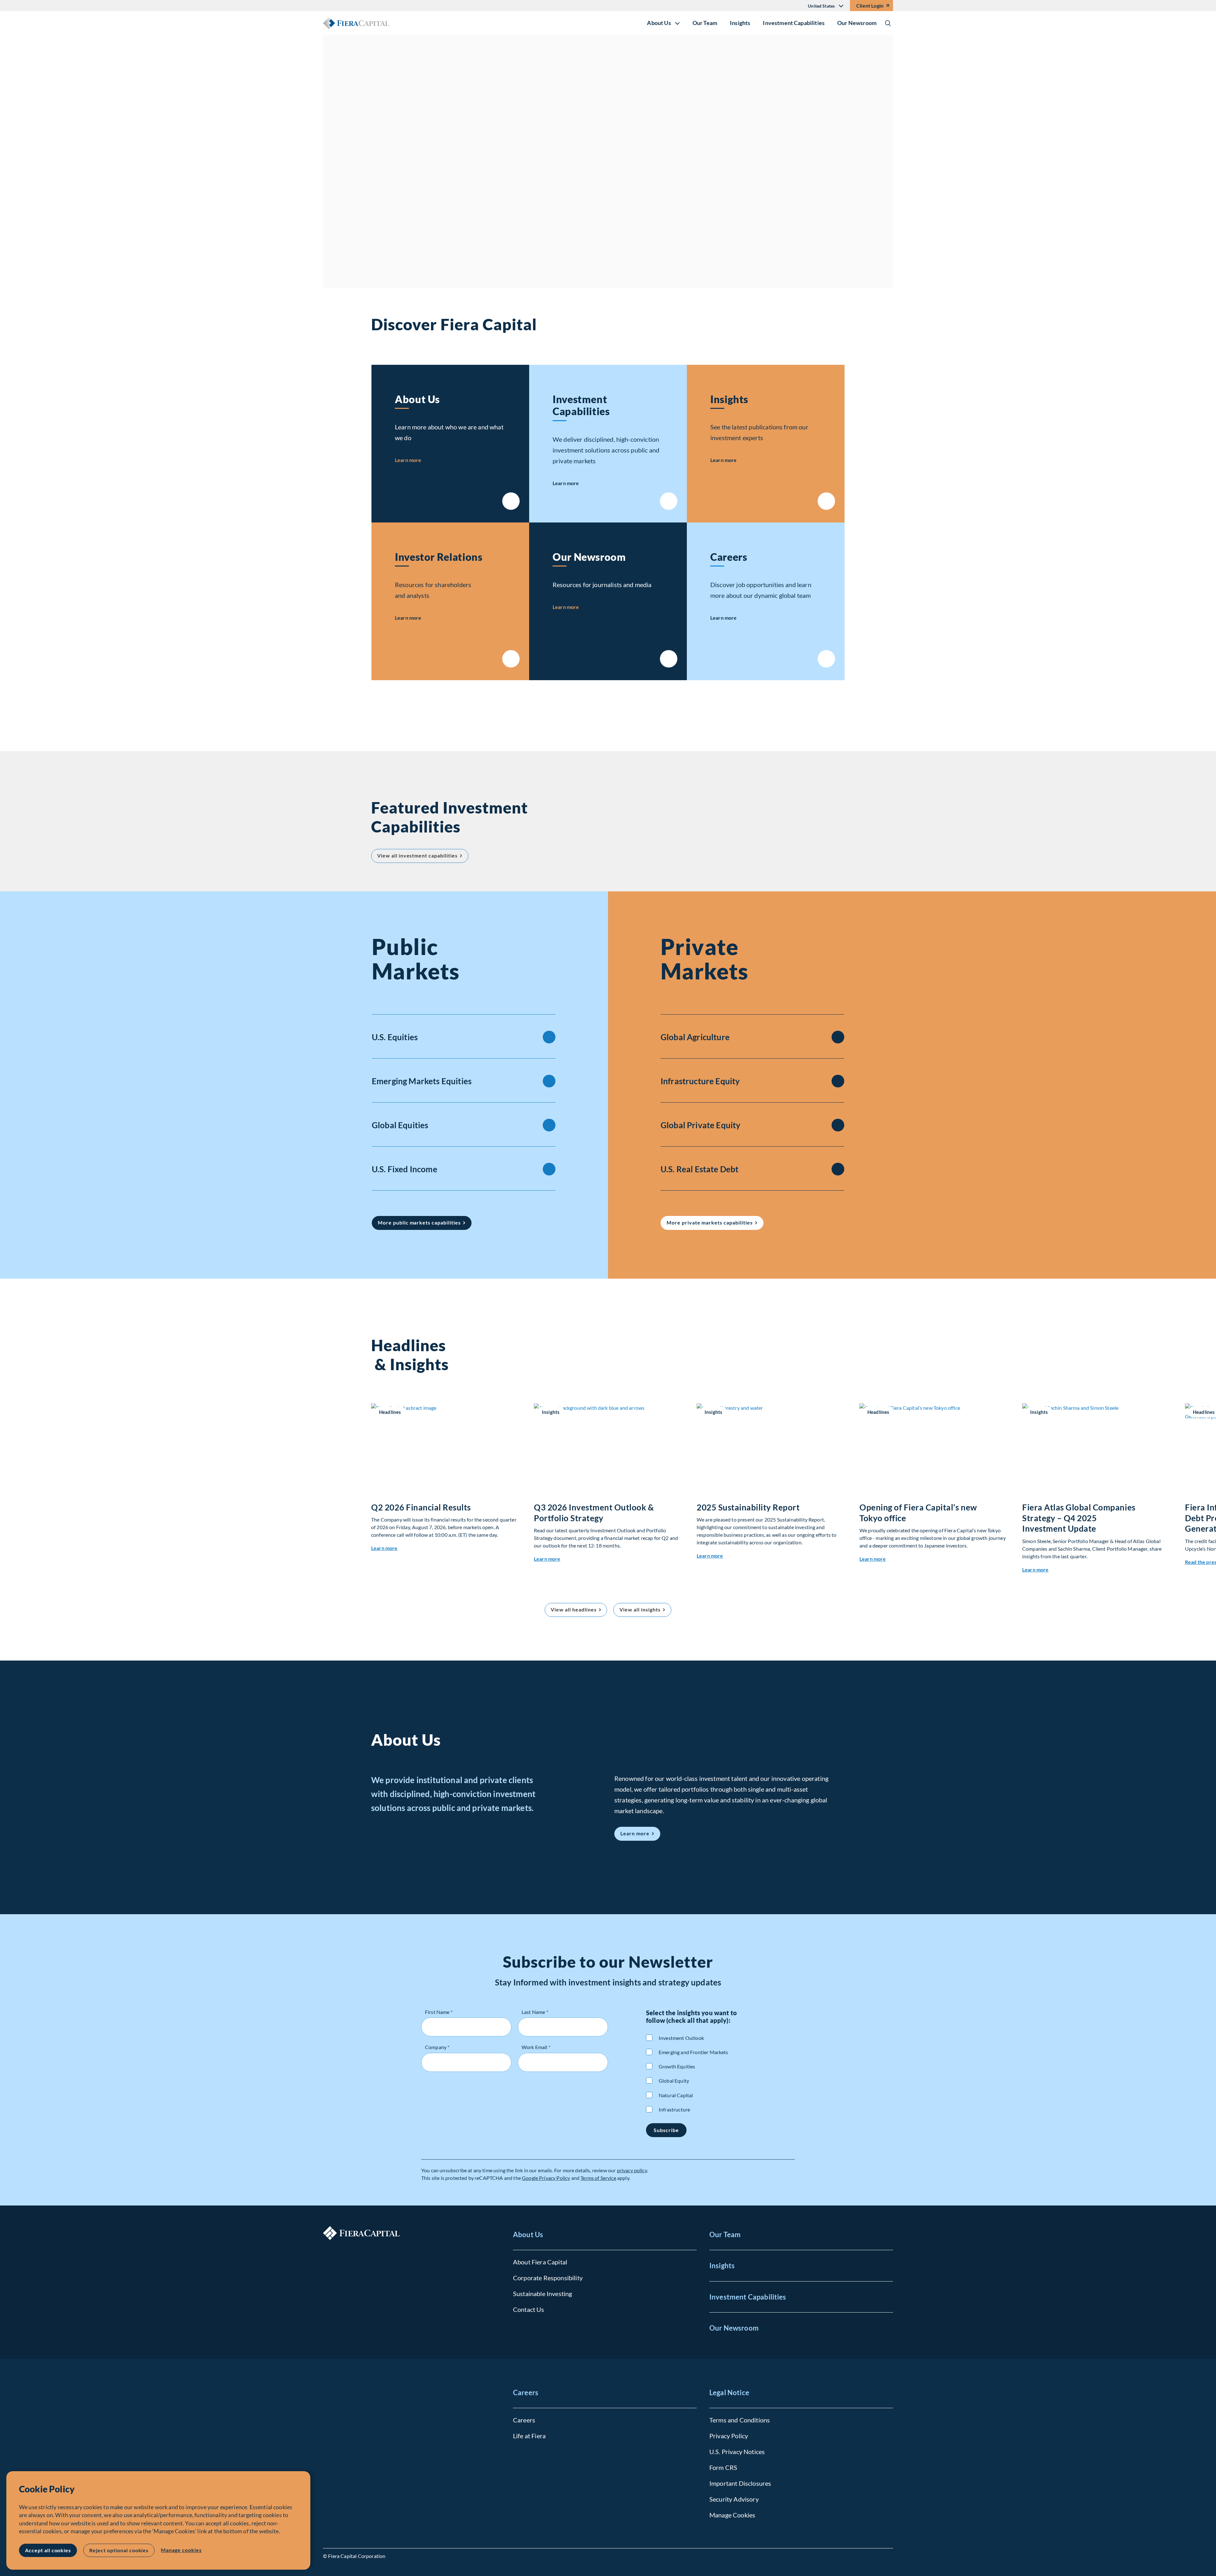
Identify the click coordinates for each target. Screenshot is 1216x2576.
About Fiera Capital (540, 2262)
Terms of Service (598, 2178)
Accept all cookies (48, 2550)
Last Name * (535, 2012)
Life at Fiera (529, 2436)
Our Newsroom (857, 23)
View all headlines (573, 1609)
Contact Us (529, 2309)
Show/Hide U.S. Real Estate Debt (838, 1169)
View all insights (640, 1609)
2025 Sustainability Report (748, 1507)
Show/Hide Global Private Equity (838, 1125)
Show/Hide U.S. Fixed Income (549, 1169)
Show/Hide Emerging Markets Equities (549, 1081)
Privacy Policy (729, 2436)
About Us (417, 399)
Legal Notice (729, 2392)
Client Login (870, 6)
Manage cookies (181, 2550)
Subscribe (666, 2130)
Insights (740, 23)
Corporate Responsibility (548, 2278)
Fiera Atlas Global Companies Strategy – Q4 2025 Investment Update (1079, 1518)
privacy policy (632, 2170)
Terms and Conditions (740, 2420)
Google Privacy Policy (546, 2178)
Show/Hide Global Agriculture (838, 1037)
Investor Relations (439, 557)
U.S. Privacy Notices (737, 2452)
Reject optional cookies (119, 2550)
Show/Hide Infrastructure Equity (838, 1081)
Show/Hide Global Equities (549, 1125)
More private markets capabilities (710, 1222)
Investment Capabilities (794, 23)
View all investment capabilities (423, 858)
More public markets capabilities (419, 1222)
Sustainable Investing (542, 2294)
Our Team (705, 23)
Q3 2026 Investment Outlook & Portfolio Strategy (594, 1513)
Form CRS (723, 2467)
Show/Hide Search (888, 23)
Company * (437, 2047)
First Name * (439, 2012)
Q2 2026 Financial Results (421, 1507)
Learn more (397, 224)
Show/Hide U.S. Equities (549, 1037)
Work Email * (536, 2047)
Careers (729, 557)
